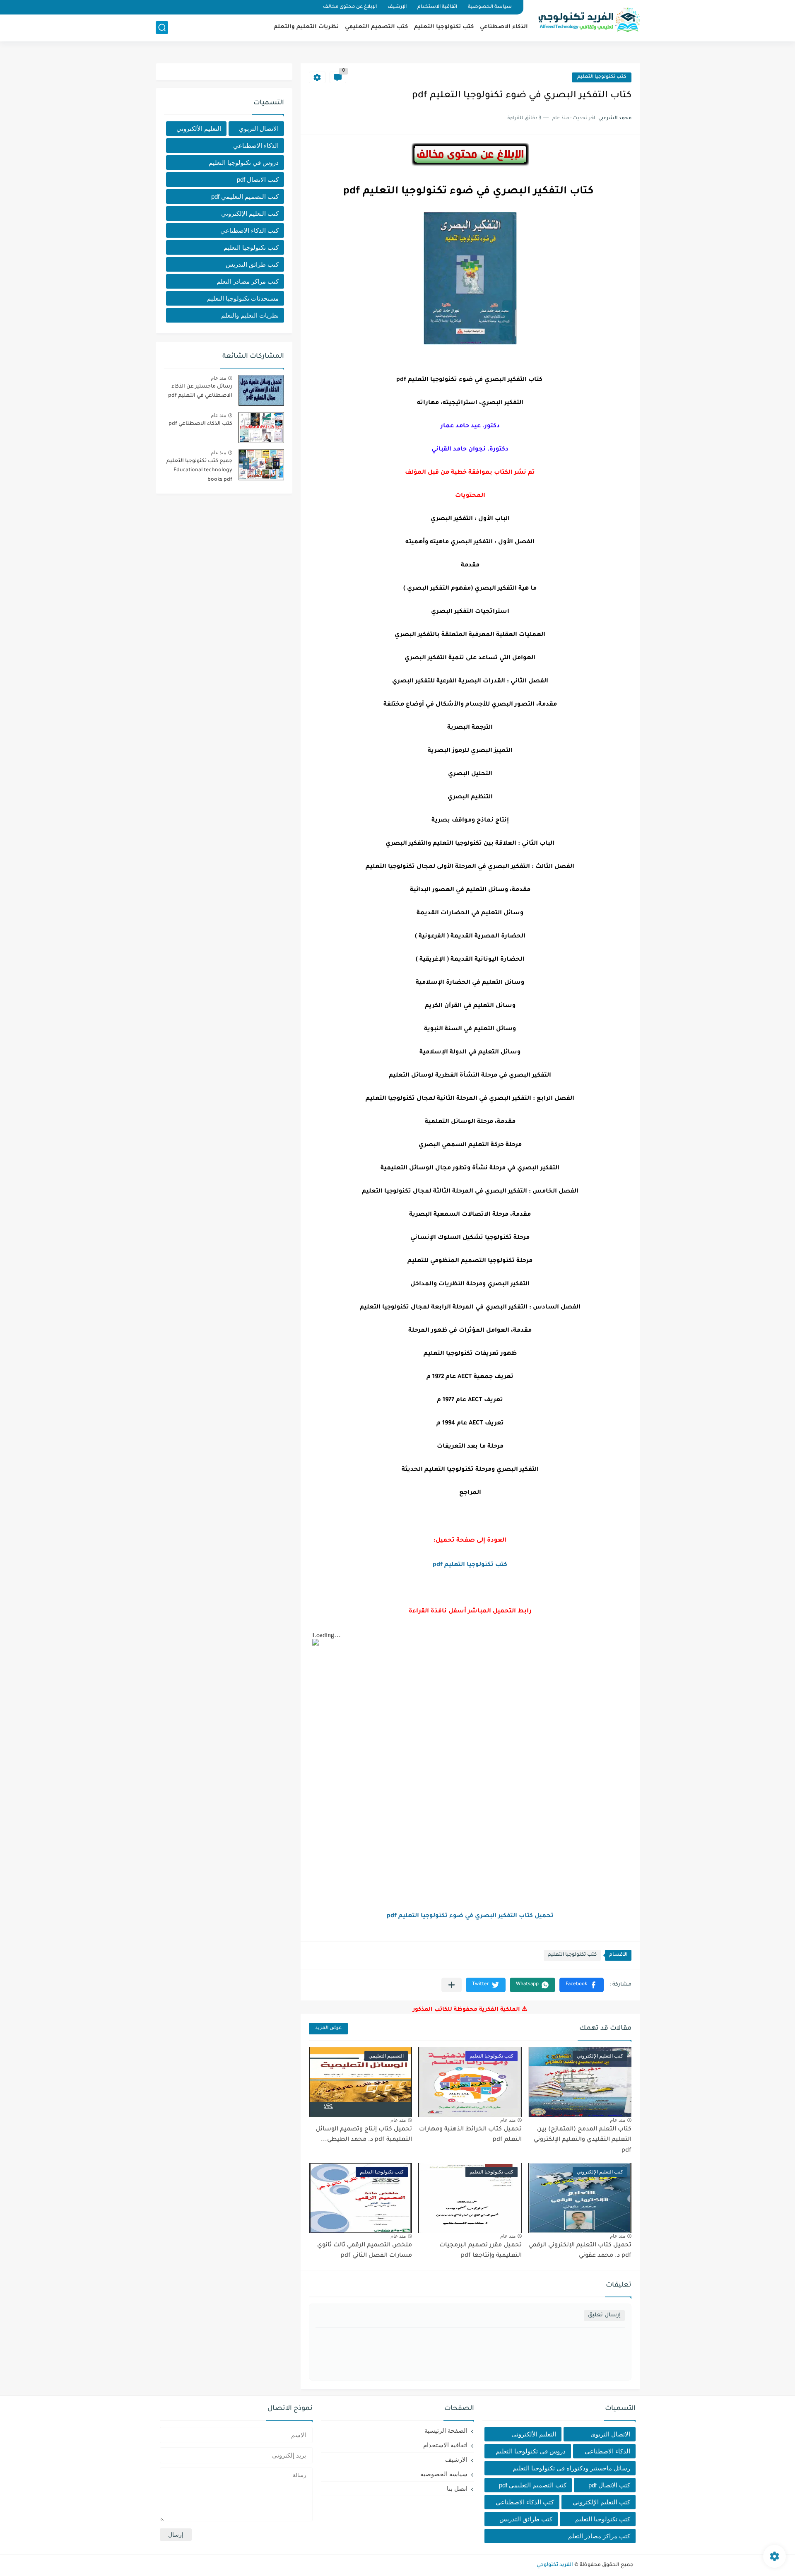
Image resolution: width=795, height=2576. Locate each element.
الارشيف (456, 2459)
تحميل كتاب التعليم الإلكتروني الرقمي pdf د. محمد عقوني (580, 2251)
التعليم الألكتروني (199, 129)
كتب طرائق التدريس (252, 264)
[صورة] (261, 390)
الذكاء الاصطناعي (504, 27)
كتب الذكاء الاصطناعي (249, 230)
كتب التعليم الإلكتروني (250, 213)
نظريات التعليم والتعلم (306, 27)
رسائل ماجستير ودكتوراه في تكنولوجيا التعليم (571, 2468)
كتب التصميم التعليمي (376, 27)
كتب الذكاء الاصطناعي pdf (200, 424)
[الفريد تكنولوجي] (588, 20)
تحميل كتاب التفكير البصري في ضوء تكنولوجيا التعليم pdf (470, 1916)
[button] (582, 1985)
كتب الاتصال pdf (258, 180)
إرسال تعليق (604, 2315)
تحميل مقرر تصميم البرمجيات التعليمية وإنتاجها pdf (481, 2251)
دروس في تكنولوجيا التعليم (244, 163)
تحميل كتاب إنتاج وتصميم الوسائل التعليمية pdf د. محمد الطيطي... (364, 2135)
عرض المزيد (328, 2028)
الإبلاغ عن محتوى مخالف (350, 7)
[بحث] (162, 28)
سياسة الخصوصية (490, 7)
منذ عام (618, 2120)
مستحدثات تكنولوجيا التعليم (243, 298)
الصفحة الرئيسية (446, 2430)
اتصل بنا (457, 2488)
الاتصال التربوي (259, 129)
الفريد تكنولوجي (555, 2565)
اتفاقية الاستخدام (437, 7)
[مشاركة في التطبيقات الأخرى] (452, 1985)
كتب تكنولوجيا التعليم (444, 27)
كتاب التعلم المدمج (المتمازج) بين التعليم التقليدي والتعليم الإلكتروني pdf (583, 2140)
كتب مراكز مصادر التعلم (248, 281)
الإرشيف (397, 7)
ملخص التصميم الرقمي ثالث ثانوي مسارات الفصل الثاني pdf (365, 2251)
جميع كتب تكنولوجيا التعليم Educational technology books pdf (199, 471)
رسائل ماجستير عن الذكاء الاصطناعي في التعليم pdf (200, 391)
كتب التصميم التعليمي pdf (245, 196)
